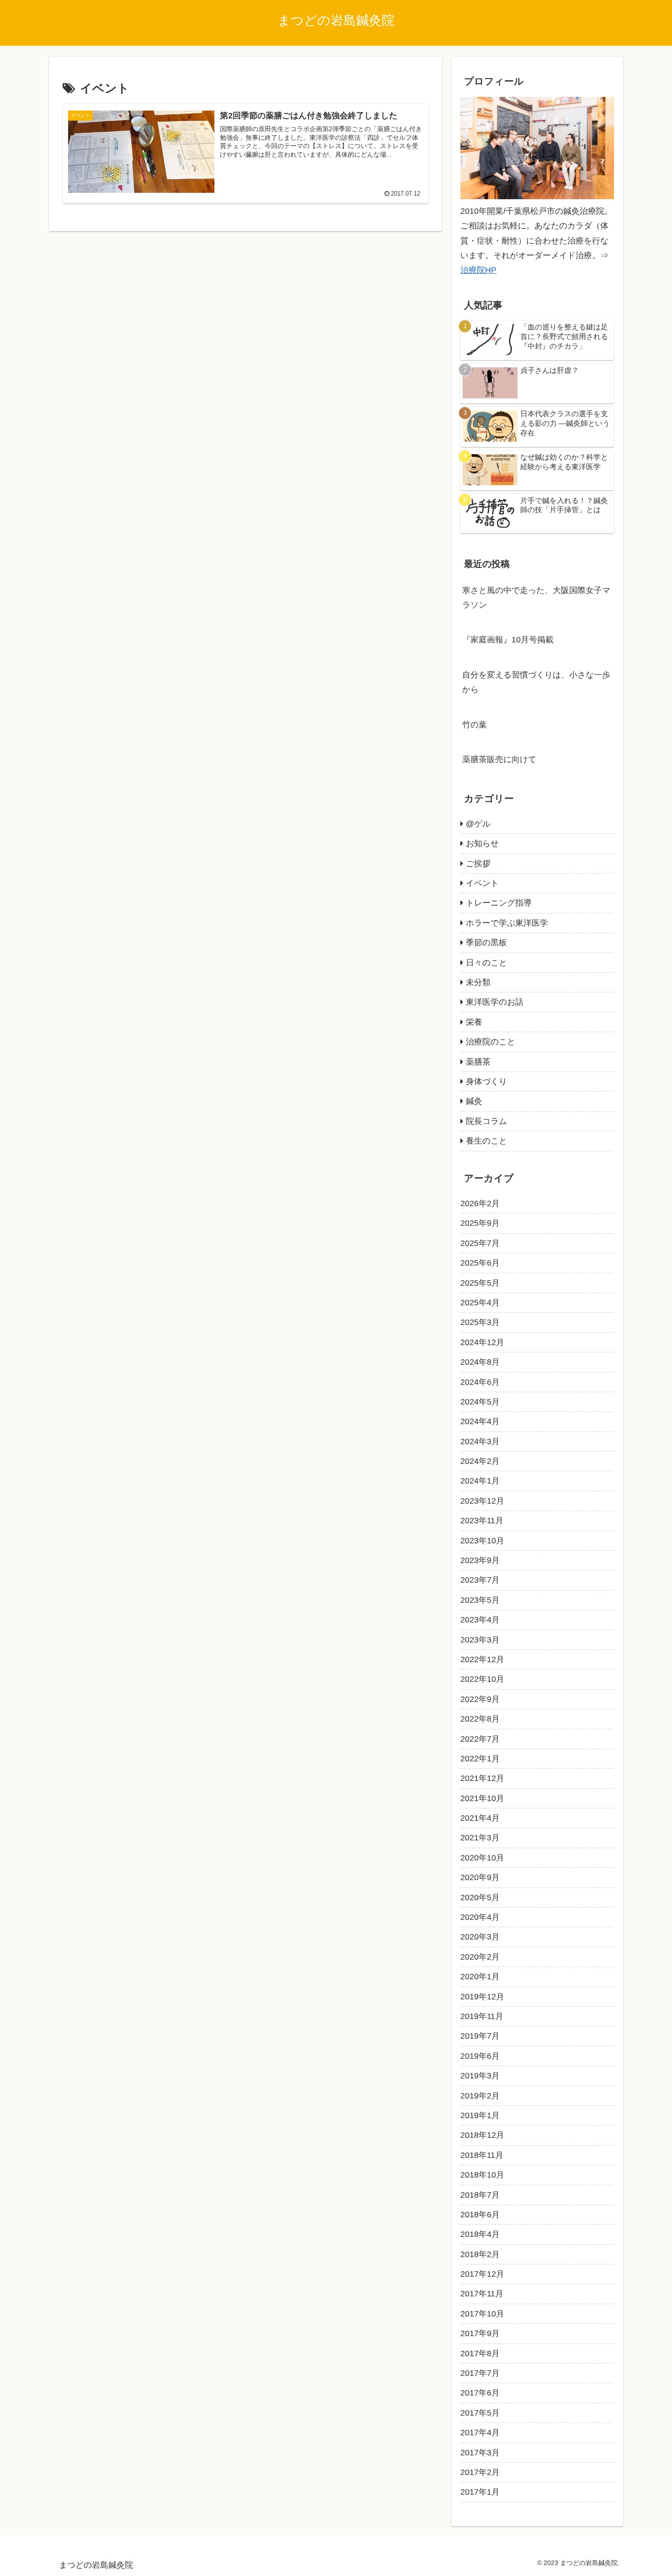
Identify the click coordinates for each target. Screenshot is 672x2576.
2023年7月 (480, 1580)
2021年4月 (480, 1818)
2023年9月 (480, 1560)
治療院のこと (491, 1042)
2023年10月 (482, 1541)
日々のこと (486, 963)
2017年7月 (480, 2373)
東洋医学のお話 (495, 1002)
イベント (482, 883)
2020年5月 (480, 1898)
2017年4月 (480, 2433)
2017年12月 (482, 2274)
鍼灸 (474, 1101)
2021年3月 (480, 1838)
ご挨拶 (478, 864)
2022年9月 (480, 1699)
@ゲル (478, 824)
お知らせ (482, 843)
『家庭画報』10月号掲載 (508, 640)
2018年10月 (482, 2175)
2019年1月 (480, 2115)
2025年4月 (480, 1303)
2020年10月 (482, 1858)
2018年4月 (480, 2234)
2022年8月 (480, 1719)
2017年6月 (480, 2393)
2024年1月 (480, 1481)
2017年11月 (482, 2294)
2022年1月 (480, 1759)
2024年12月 (482, 1342)
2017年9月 (480, 2333)
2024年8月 (480, 1362)
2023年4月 (480, 1620)
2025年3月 (480, 1322)
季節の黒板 (486, 943)
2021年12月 (482, 1778)
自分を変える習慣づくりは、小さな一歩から (536, 682)
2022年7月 (480, 1739)
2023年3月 (480, 1640)
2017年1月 (480, 2492)
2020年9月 (480, 1877)
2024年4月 (480, 1421)
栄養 (474, 1022)
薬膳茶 (478, 1062)
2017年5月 (480, 2413)
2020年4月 (480, 1917)
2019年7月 (480, 2036)
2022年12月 (482, 1659)
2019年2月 (480, 2096)
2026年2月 (480, 1203)
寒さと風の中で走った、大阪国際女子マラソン (536, 598)
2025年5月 (480, 1283)
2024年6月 (480, 1382)
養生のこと (486, 1141)
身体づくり (486, 1081)
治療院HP (478, 270)
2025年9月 (480, 1223)
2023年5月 (480, 1600)
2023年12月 (482, 1501)
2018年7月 (480, 2195)
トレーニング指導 (499, 903)
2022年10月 (482, 1679)
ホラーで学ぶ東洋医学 (507, 923)
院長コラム (486, 1121)
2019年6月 (480, 2056)
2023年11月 (482, 1521)
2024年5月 (480, 1402)
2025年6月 (480, 1263)
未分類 (478, 982)
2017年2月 (480, 2472)
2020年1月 (480, 1977)
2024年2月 (480, 1461)
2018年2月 (480, 2254)
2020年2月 (480, 1957)
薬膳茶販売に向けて (499, 759)
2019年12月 (482, 1997)
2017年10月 (482, 2314)
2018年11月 (482, 2155)
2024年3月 (480, 1442)
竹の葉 (475, 725)
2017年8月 (480, 2353)
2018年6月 (480, 2215)
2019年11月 (482, 2016)
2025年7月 (480, 1243)
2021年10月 (482, 1798)
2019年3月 (480, 2076)
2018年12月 (482, 2135)
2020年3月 (480, 1937)
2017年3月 (480, 2453)
